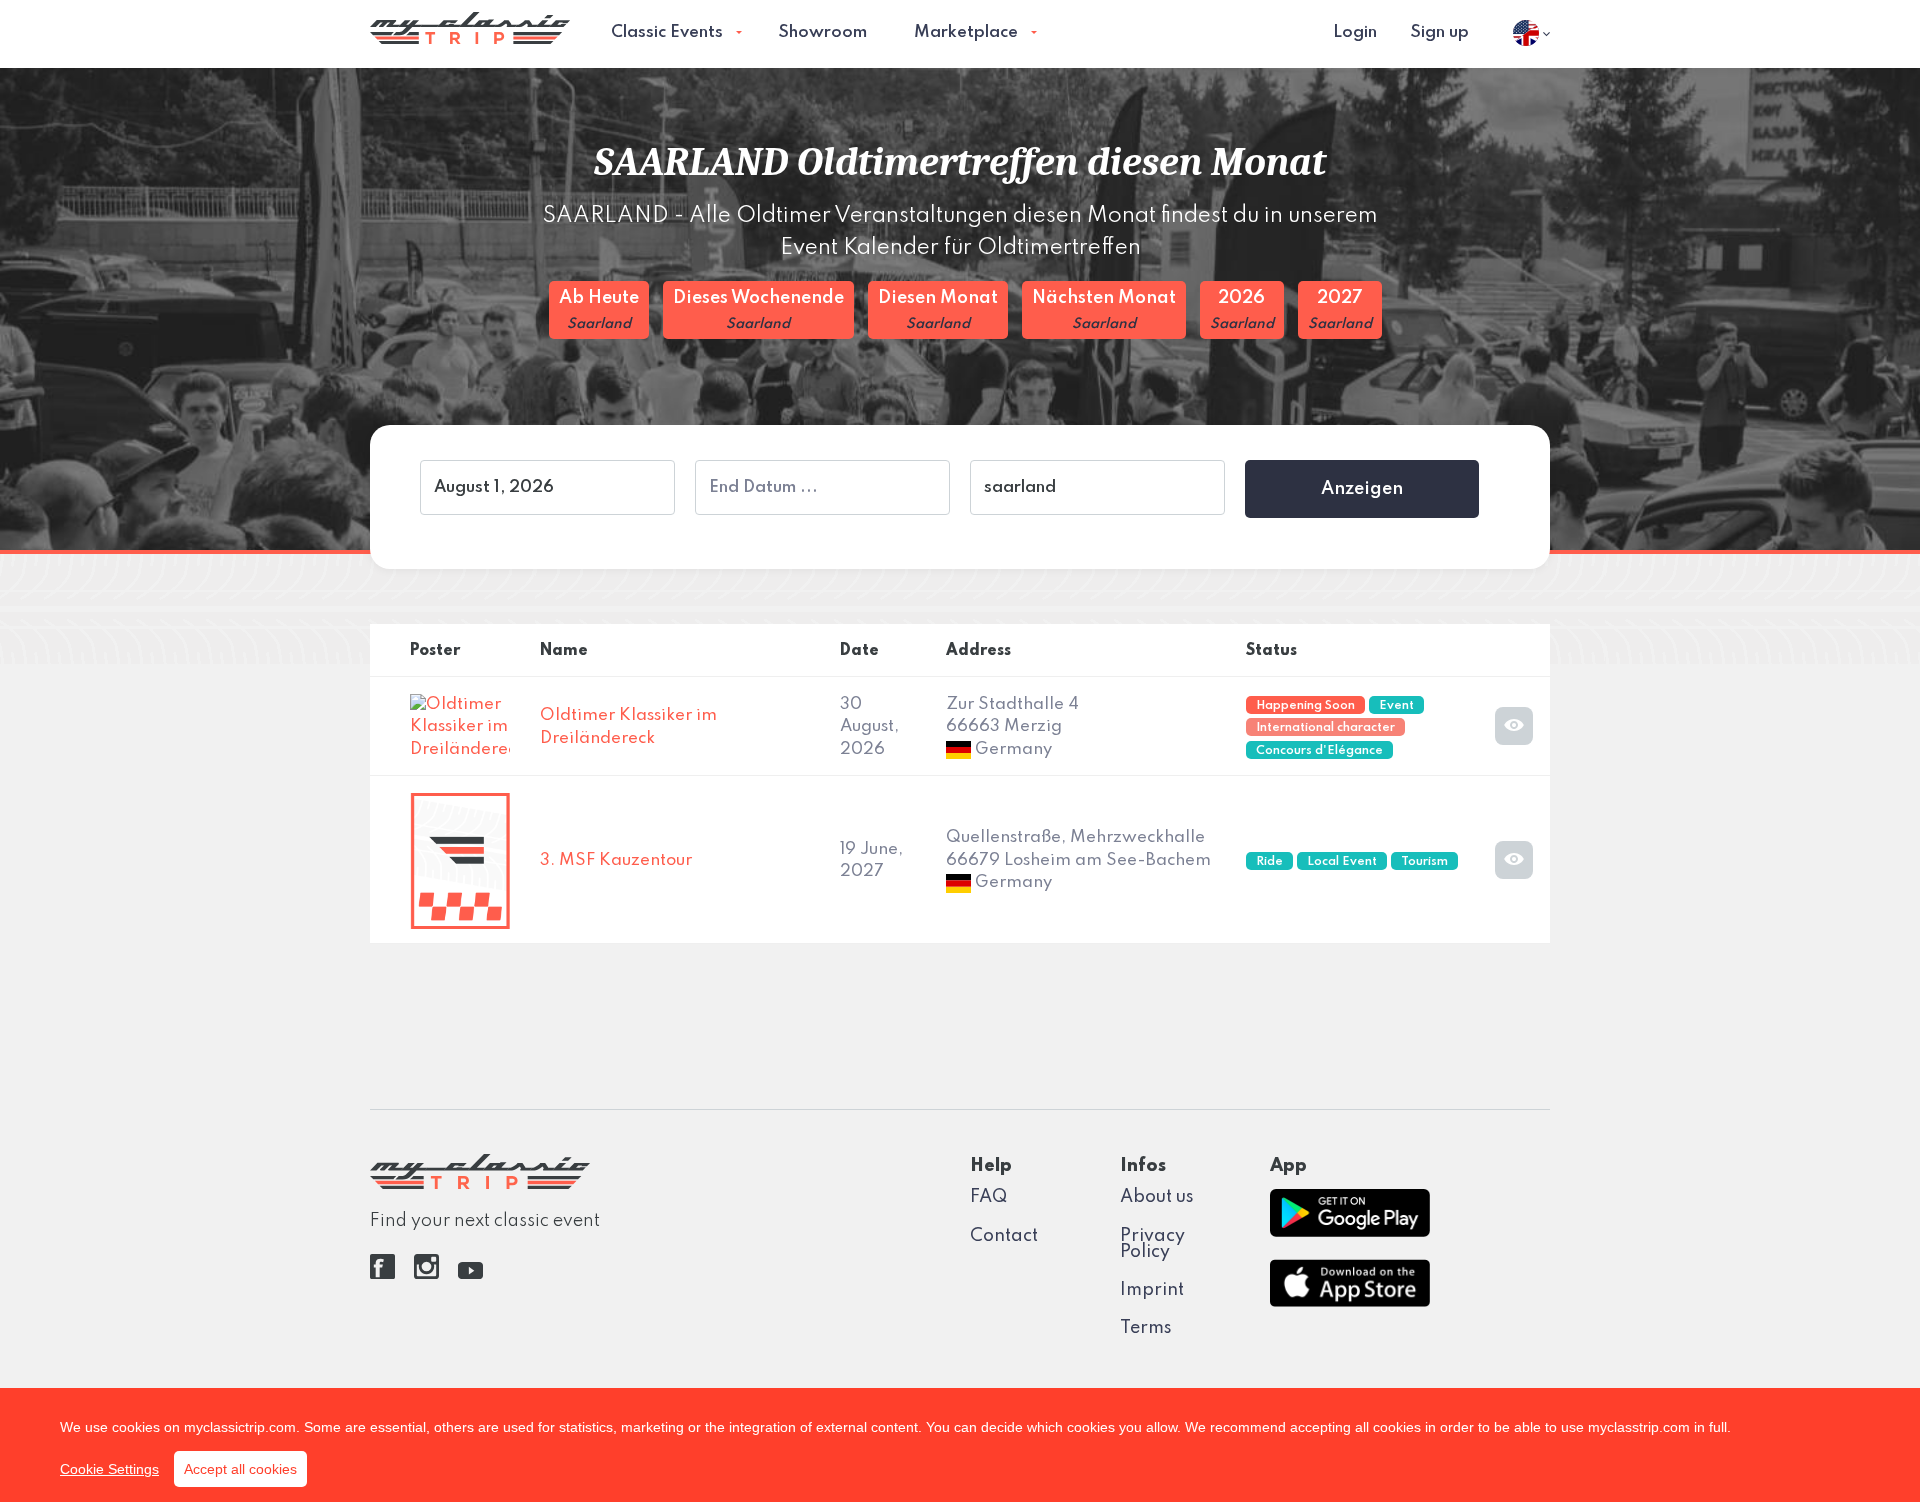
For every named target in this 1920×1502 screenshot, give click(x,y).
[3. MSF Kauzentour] (460, 860)
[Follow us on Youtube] (470, 1274)
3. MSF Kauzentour (616, 860)
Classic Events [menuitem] (667, 32)
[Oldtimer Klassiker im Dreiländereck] (460, 726)
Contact (1004, 1236)
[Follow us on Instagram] (426, 1274)
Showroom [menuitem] (822, 32)
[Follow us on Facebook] (382, 1274)
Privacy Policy (1152, 1244)
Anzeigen (1362, 489)
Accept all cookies (240, 1469)
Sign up (1439, 32)
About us (1157, 1197)
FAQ (988, 1197)
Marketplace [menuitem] (966, 32)
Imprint (1152, 1290)
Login (1355, 32)
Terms (1146, 1328)
